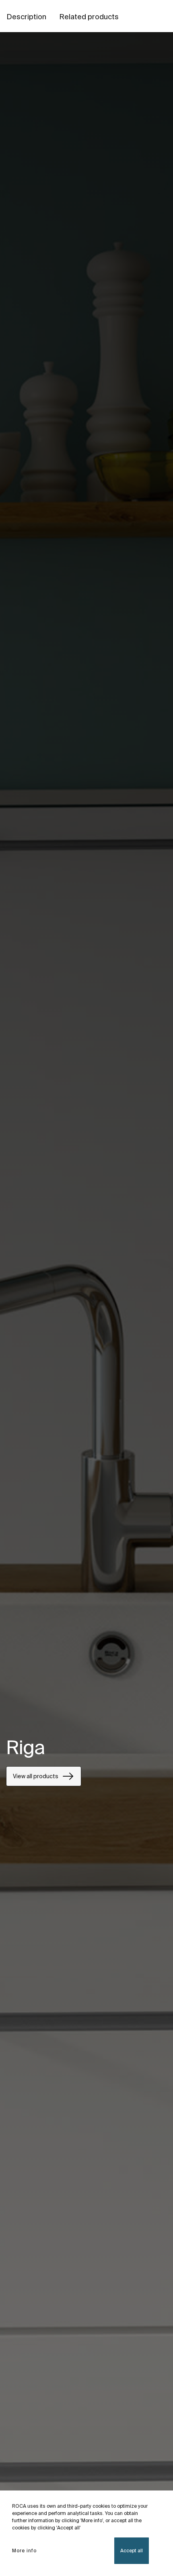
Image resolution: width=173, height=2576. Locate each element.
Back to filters (155, 2481)
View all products (36, 1776)
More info (24, 2551)
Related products (89, 17)
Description (26, 17)
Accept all (132, 2551)
